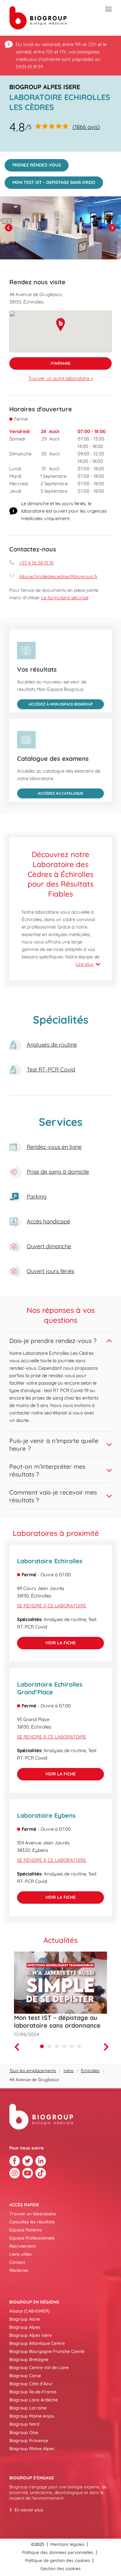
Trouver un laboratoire (33, 2214)
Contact (17, 2262)
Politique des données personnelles (58, 2552)
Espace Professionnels (32, 2238)
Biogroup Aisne (25, 2319)
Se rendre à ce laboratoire (52, 1606)
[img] (60, 228)
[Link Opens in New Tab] (15, 2161)
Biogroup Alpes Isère (31, 2335)
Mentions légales (67, 2544)
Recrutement (22, 2246)
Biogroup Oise (24, 2432)
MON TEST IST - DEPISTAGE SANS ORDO (50, 181)
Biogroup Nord (24, 2424)
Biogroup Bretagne (29, 2359)
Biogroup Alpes (25, 2327)
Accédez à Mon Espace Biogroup (55, 703)
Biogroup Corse (25, 2376)
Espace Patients (26, 2230)
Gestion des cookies (60, 2569)
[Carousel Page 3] (57, 2046)
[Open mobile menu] (108, 9)
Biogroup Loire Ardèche (34, 2400)
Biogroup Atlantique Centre (37, 2343)
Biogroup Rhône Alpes (32, 2449)
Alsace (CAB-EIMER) (29, 2311)
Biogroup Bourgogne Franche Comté (47, 2351)
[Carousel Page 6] (79, 2046)
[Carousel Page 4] (64, 2046)
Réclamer (19, 2270)
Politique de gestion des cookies (58, 2560)
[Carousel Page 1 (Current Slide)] (42, 2046)
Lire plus (85, 964)
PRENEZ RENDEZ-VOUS (33, 163)
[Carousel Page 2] (49, 2046)
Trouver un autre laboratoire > (61, 378)
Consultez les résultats (32, 2222)
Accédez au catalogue (50, 792)
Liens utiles (20, 2254)
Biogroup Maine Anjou (32, 2416)
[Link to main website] (38, 18)
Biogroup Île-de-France (33, 2392)
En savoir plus (29, 2510)
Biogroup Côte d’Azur (31, 2384)
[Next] (112, 228)
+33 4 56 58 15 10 (36, 563)
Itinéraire (40, 361)
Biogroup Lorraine (28, 2408)
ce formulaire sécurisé (65, 598)
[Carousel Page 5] (72, 2046)
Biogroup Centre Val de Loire (39, 2368)
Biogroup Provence (29, 2441)
